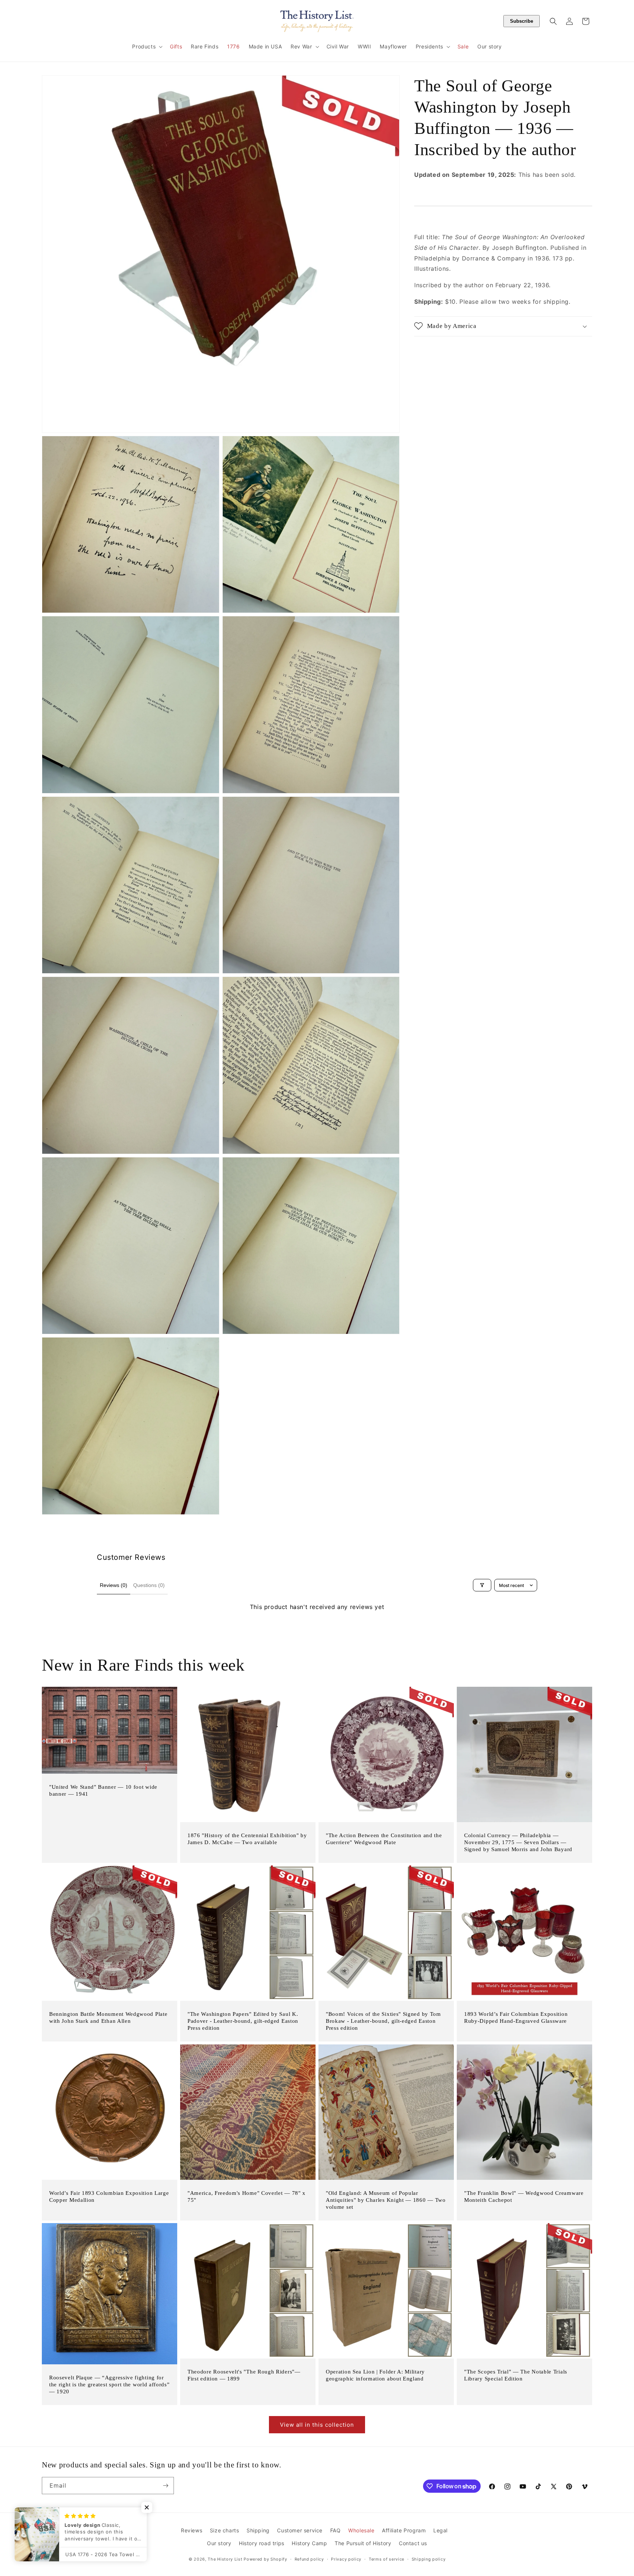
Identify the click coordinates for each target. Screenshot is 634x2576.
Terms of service (387, 2559)
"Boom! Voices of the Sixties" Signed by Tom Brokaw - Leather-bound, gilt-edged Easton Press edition (383, 2021)
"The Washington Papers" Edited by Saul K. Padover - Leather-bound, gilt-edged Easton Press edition (243, 2021)
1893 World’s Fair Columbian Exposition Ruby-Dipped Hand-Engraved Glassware (516, 2017)
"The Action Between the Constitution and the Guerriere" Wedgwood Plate (384, 1839)
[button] (147, 47)
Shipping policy (429, 2559)
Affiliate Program (404, 2530)
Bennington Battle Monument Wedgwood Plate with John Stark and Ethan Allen (108, 2017)
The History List (225, 2559)
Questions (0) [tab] (149, 1585)
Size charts (225, 2530)
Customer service (300, 2530)
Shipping (258, 2530)
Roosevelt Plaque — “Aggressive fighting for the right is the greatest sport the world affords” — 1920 (110, 2385)
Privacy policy (346, 2559)
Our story (219, 2543)
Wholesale (361, 2530)
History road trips (262, 2543)
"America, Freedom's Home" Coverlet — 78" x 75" (247, 2196)
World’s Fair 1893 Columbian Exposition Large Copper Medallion (109, 2196)
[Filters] (482, 1585)
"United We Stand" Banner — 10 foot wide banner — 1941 (103, 1790)
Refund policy (309, 2559)
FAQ (336, 2530)
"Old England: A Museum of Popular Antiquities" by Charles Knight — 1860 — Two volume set (386, 2200)
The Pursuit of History (363, 2543)
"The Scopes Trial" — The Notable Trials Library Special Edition (516, 2375)
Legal (440, 2530)
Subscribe (522, 21)
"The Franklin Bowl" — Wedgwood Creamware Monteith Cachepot (524, 2196)
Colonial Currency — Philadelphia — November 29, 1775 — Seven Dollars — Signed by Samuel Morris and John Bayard (518, 1842)
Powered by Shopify (265, 2559)
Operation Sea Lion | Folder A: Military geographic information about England (375, 2375)
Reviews (192, 2530)
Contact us (413, 2543)
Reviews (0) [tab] (114, 1585)
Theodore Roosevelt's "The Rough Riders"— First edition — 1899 (244, 2375)
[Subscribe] (165, 2486)
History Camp (309, 2543)
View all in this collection (317, 2425)
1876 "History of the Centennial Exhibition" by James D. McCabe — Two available (247, 1839)
